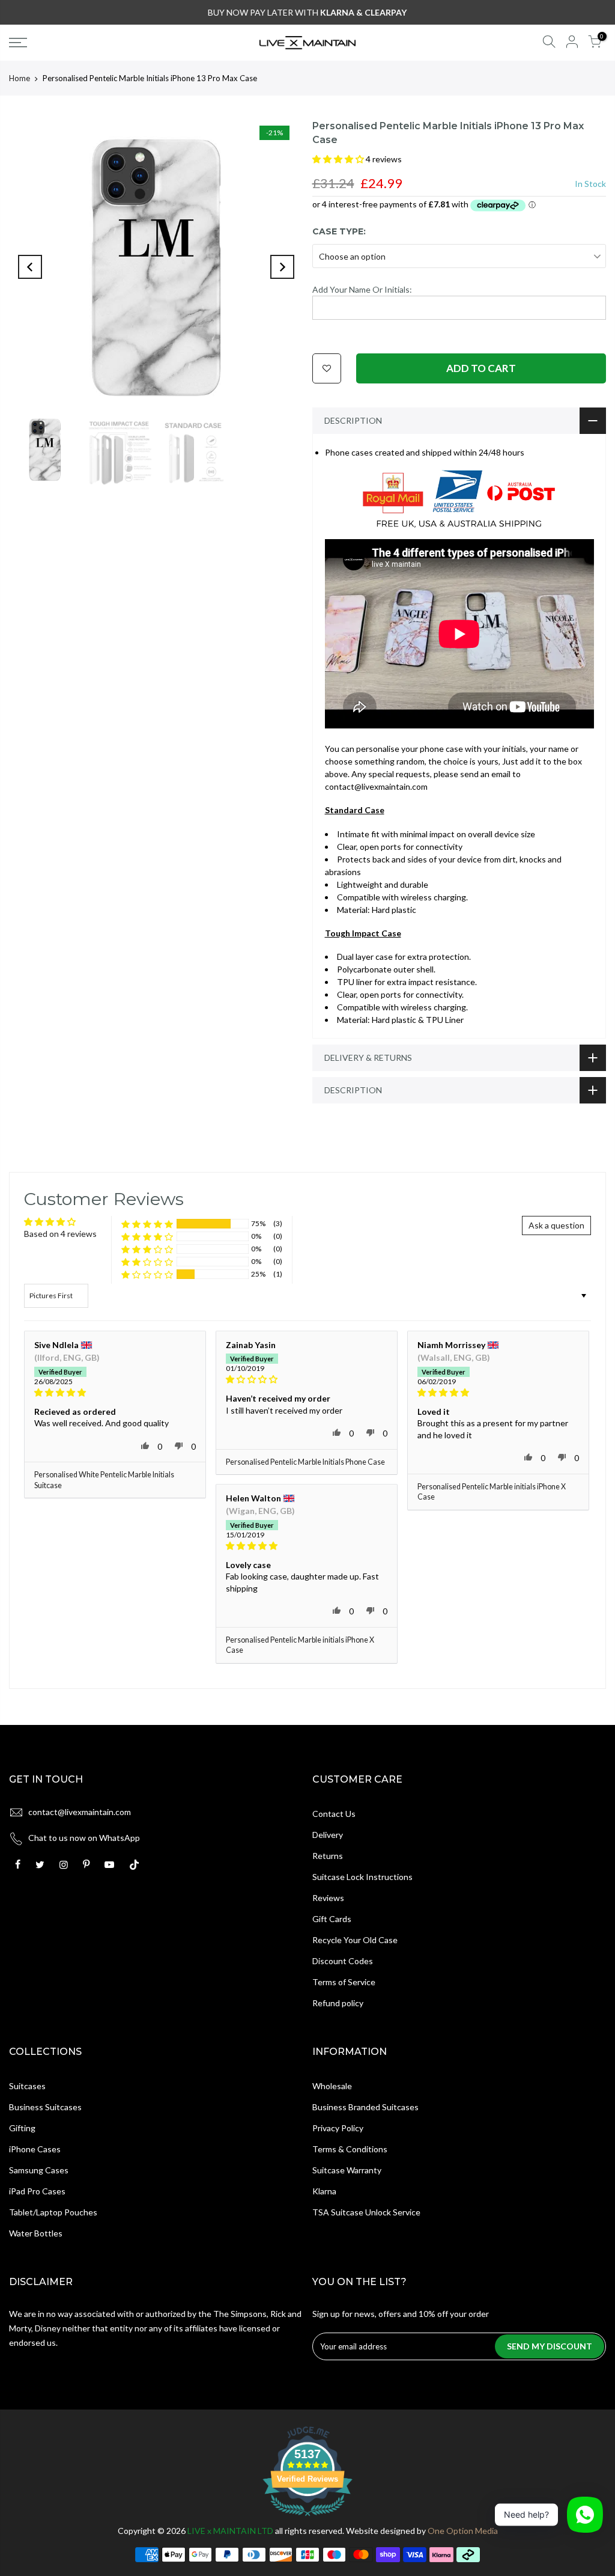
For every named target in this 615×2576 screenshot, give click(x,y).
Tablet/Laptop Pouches (53, 2212)
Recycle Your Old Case (355, 1940)
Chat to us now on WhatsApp (84, 1838)
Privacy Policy (338, 2128)
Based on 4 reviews (60, 1234)
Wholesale (332, 2086)
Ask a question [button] (556, 1225)
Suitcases (27, 2086)
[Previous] (30, 267)
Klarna (324, 2191)
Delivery (328, 1835)
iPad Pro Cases (37, 2191)
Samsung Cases (39, 2170)
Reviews (328, 1898)
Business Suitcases (45, 2107)
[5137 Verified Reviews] (307, 2518)
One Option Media (463, 2531)
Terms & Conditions (350, 2149)
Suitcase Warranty (347, 2170)
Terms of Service (344, 1982)
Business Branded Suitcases (365, 2107)
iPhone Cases (35, 2149)
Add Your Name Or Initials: (362, 289)
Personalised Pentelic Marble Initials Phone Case (305, 1462)
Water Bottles (36, 2233)
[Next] (282, 267)
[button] (339, 159)
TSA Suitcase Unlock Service (366, 2212)
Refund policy (338, 2003)
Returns (328, 1856)
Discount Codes (343, 1961)
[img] (115, 1393)
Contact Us (334, 1814)
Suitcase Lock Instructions (362, 1877)
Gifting (22, 2128)
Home (20, 78)
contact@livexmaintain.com (80, 1812)
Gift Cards (332, 1919)
